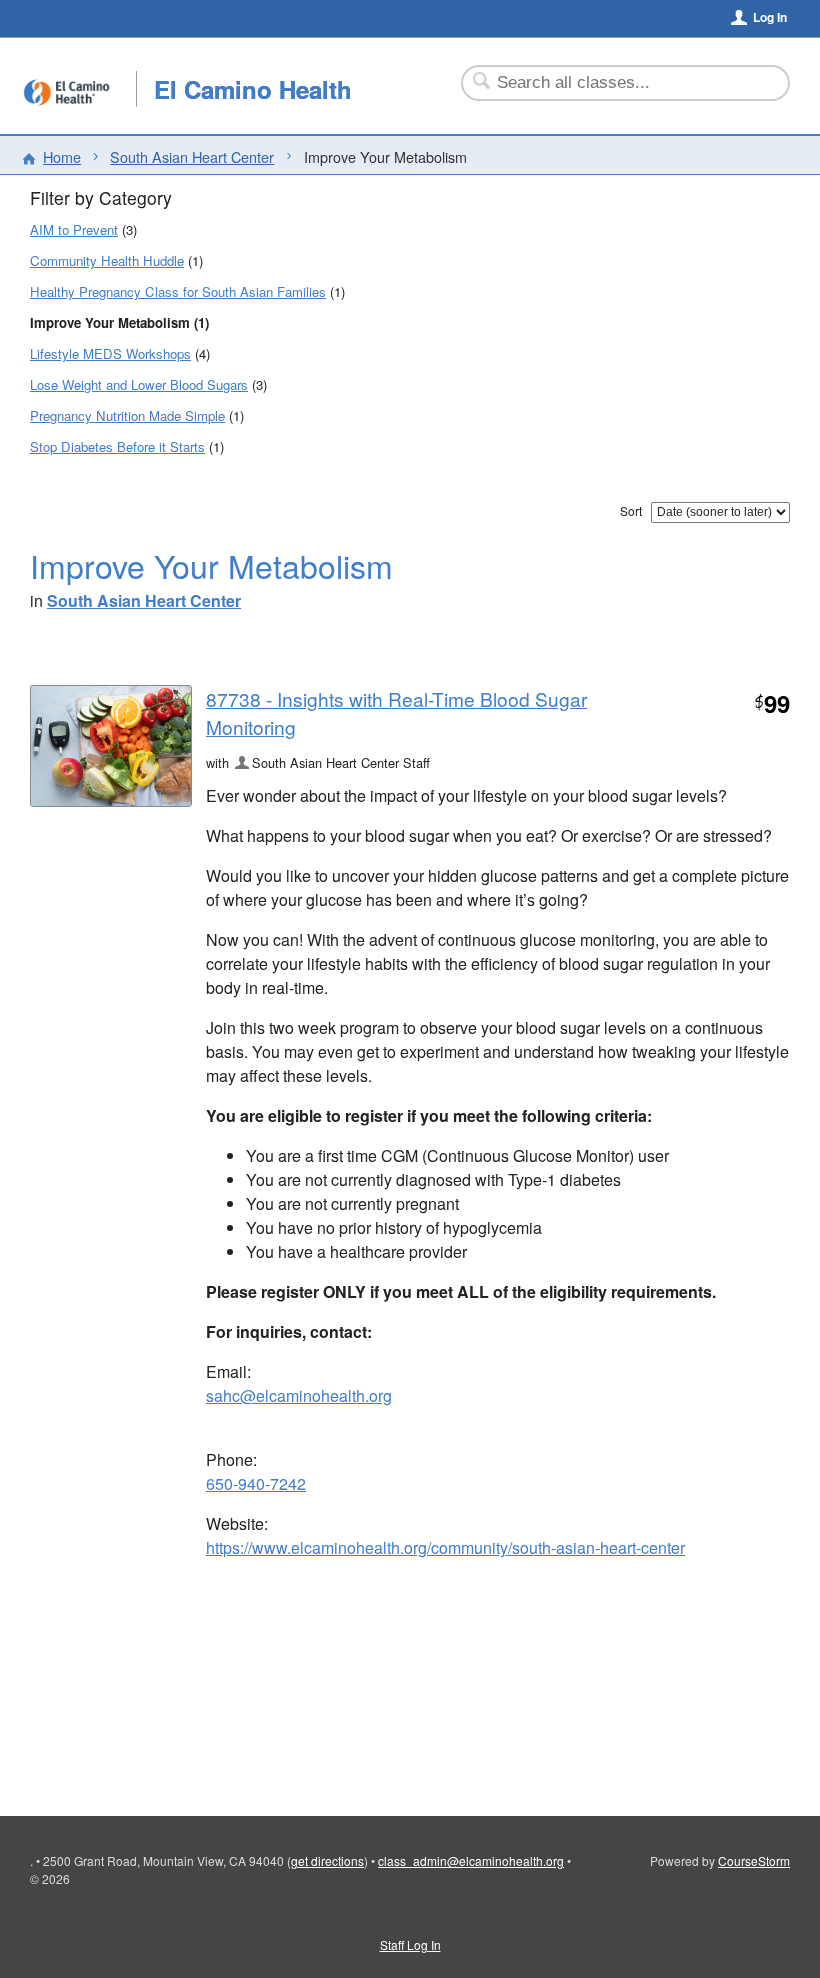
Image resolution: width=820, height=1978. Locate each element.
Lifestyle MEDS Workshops (110, 353)
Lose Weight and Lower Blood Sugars (139, 384)
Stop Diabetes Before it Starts (117, 446)
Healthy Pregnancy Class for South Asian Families (178, 291)
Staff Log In (410, 1944)
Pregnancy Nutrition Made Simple (127, 415)
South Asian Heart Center (192, 156)
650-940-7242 (256, 1483)
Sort (631, 510)
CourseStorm (754, 1860)
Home (62, 156)
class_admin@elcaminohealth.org (471, 1860)
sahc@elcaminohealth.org (299, 1395)
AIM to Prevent (74, 229)
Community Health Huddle (107, 260)
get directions (327, 1860)
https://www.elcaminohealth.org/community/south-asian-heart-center (445, 1547)
